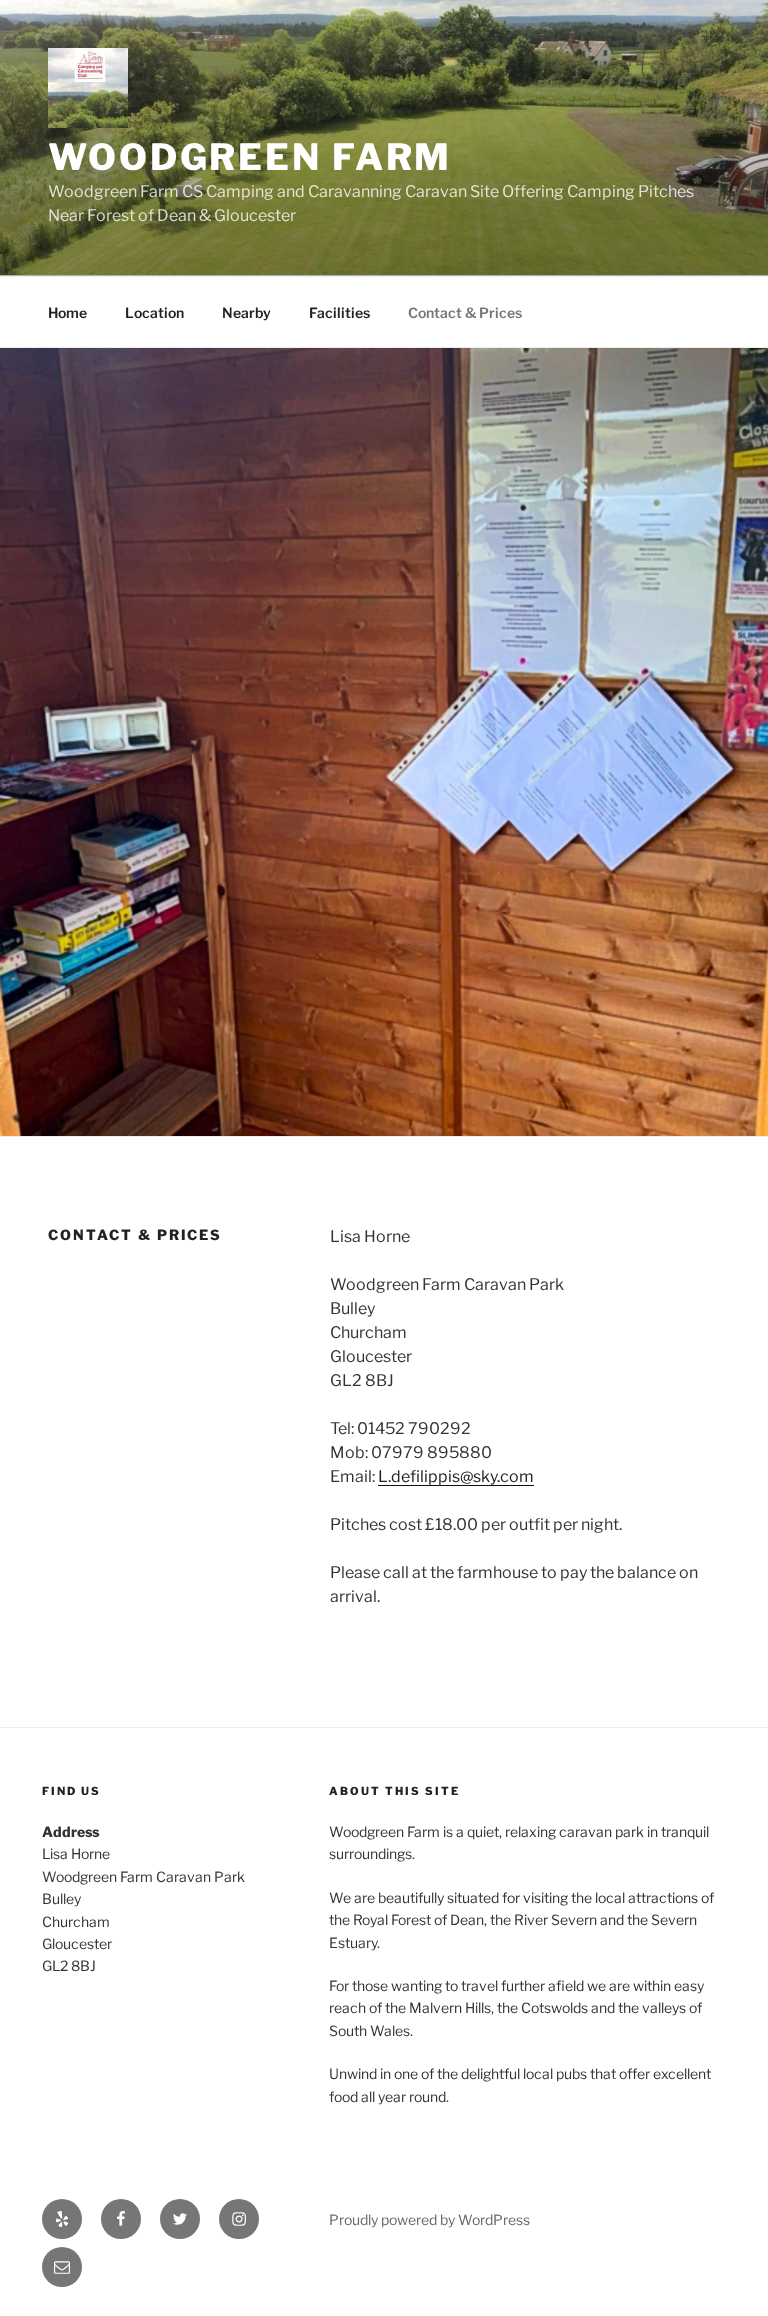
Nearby (246, 312)
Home (67, 312)
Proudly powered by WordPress (429, 2219)
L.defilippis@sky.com (456, 1476)
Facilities (339, 312)
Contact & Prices (465, 312)
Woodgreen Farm (250, 157)
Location (154, 312)
